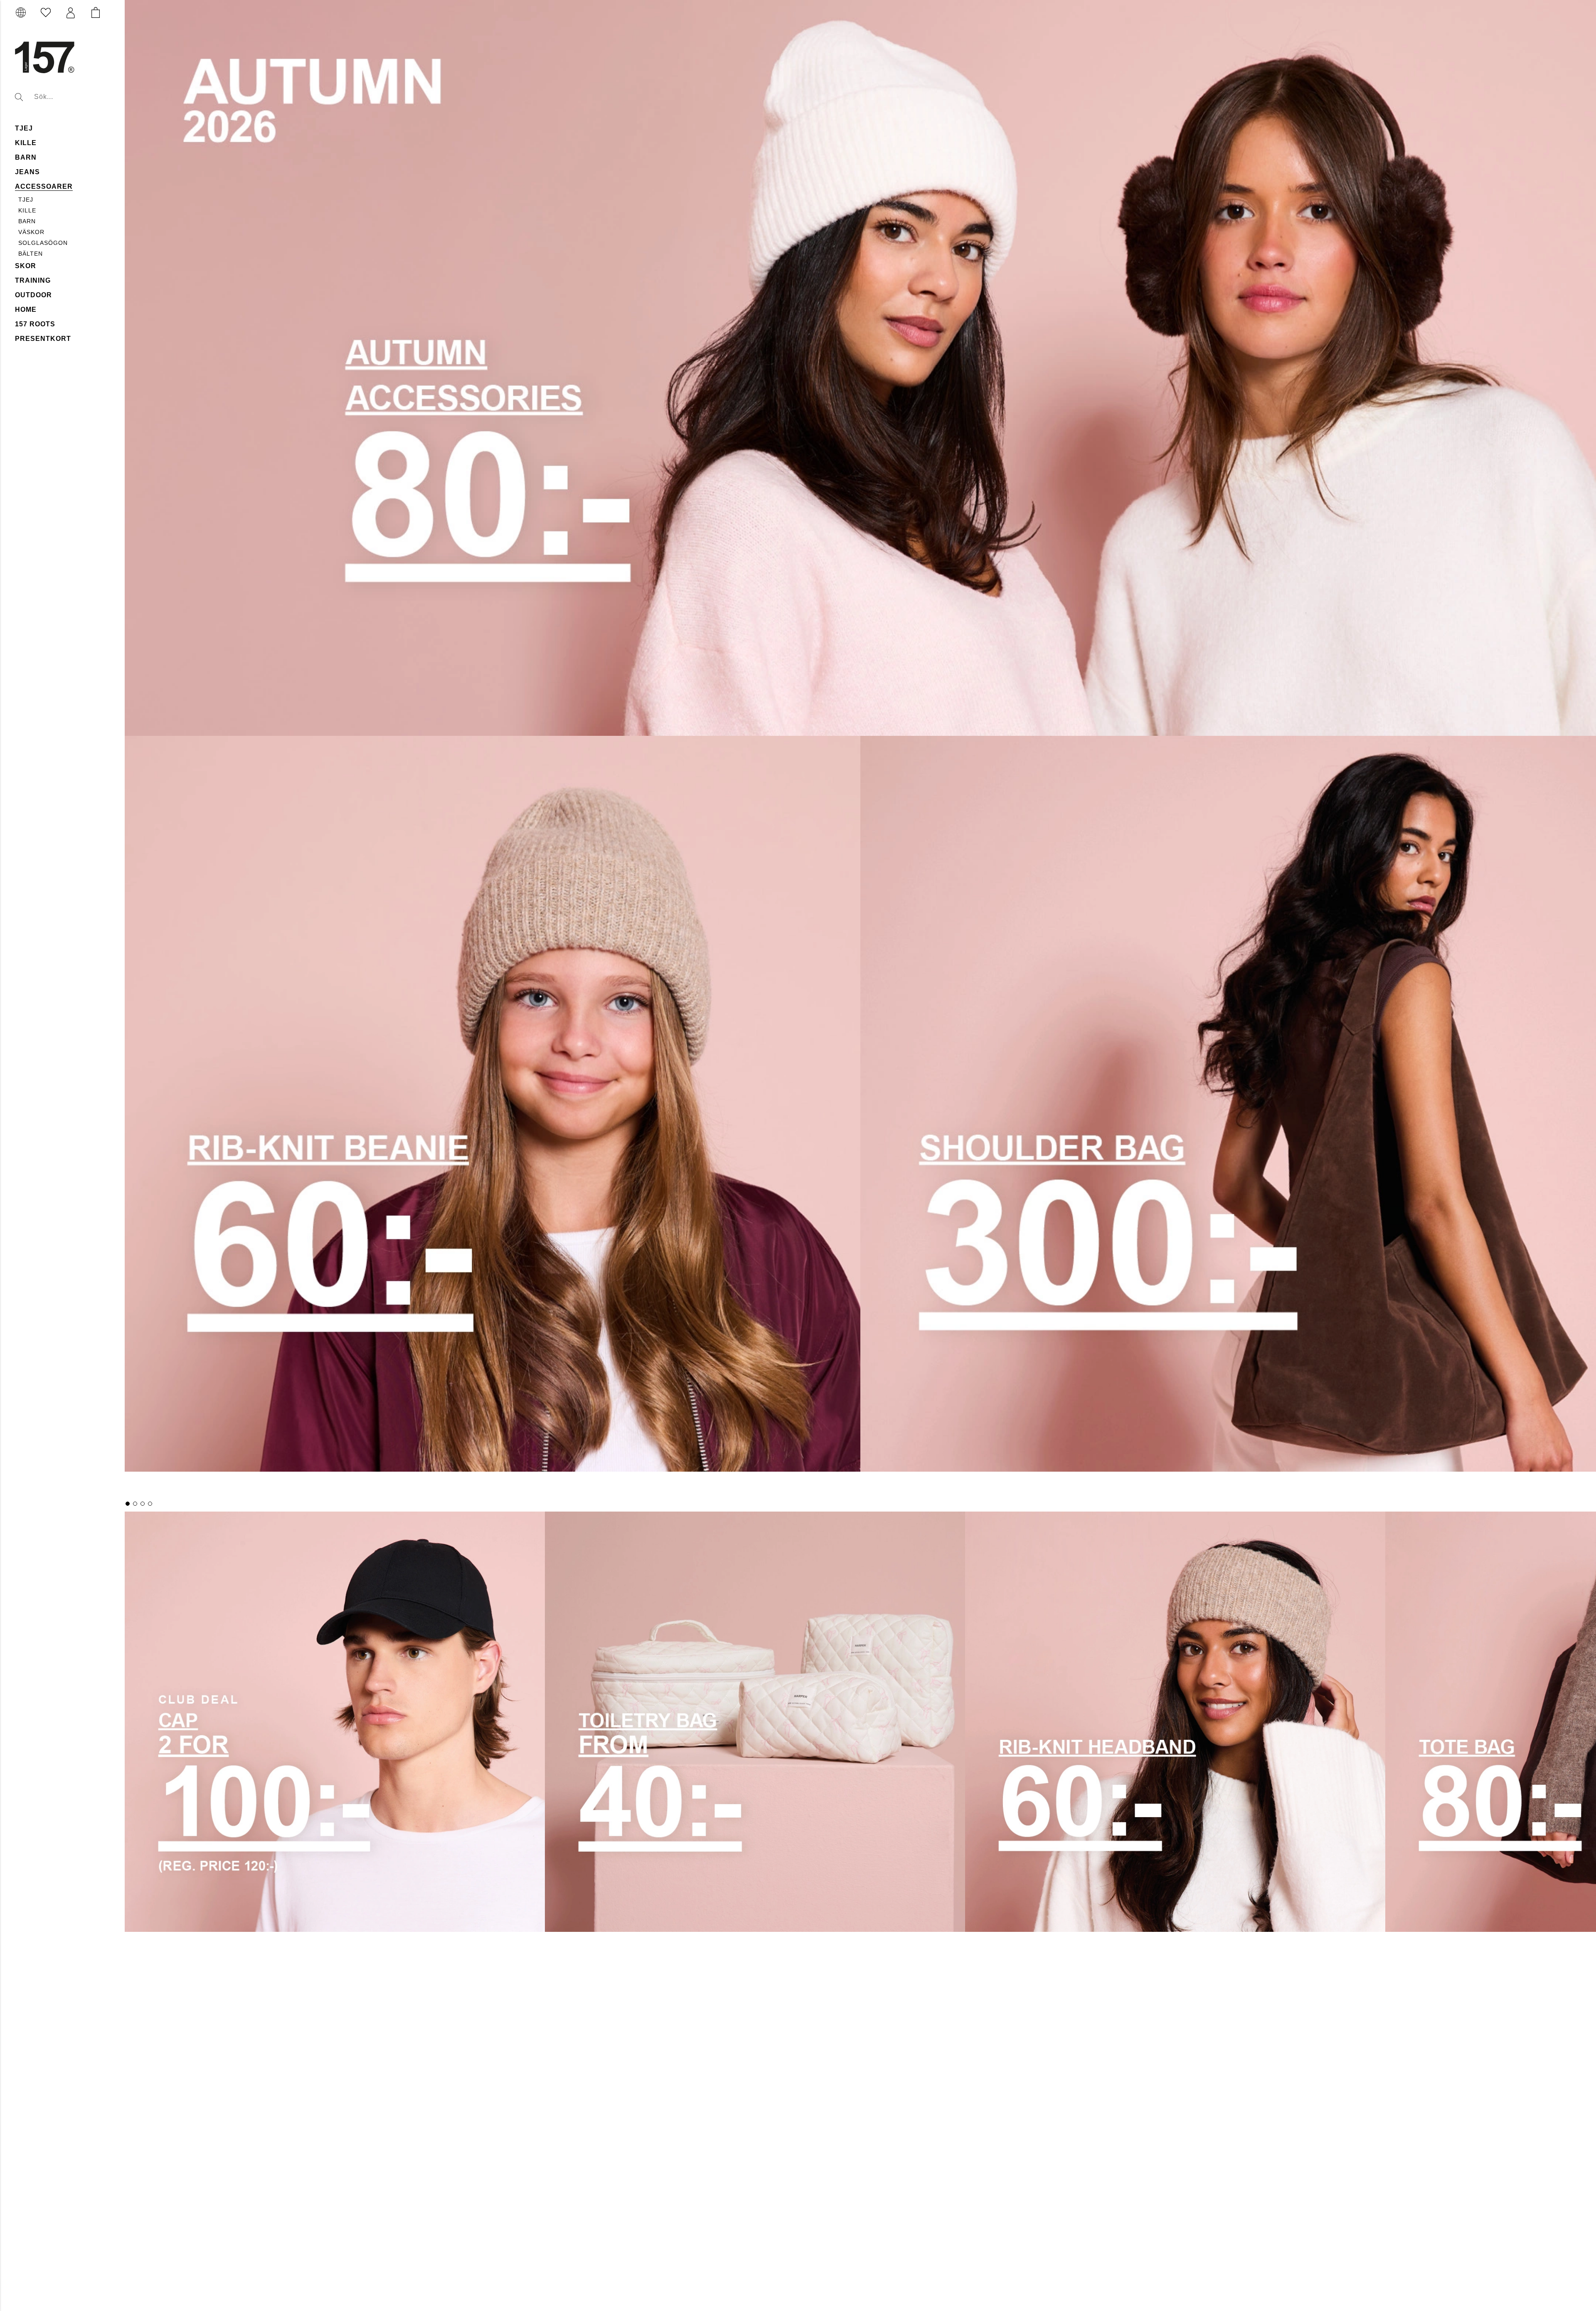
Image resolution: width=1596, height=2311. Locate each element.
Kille (26, 143)
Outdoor (33, 295)
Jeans (27, 172)
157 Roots (35, 324)
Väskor (31, 232)
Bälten (31, 254)
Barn (26, 157)
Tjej (24, 128)
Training (33, 280)
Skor (26, 266)
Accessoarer (44, 186)
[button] (71, 13)
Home (26, 310)
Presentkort (43, 339)
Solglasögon (43, 243)
